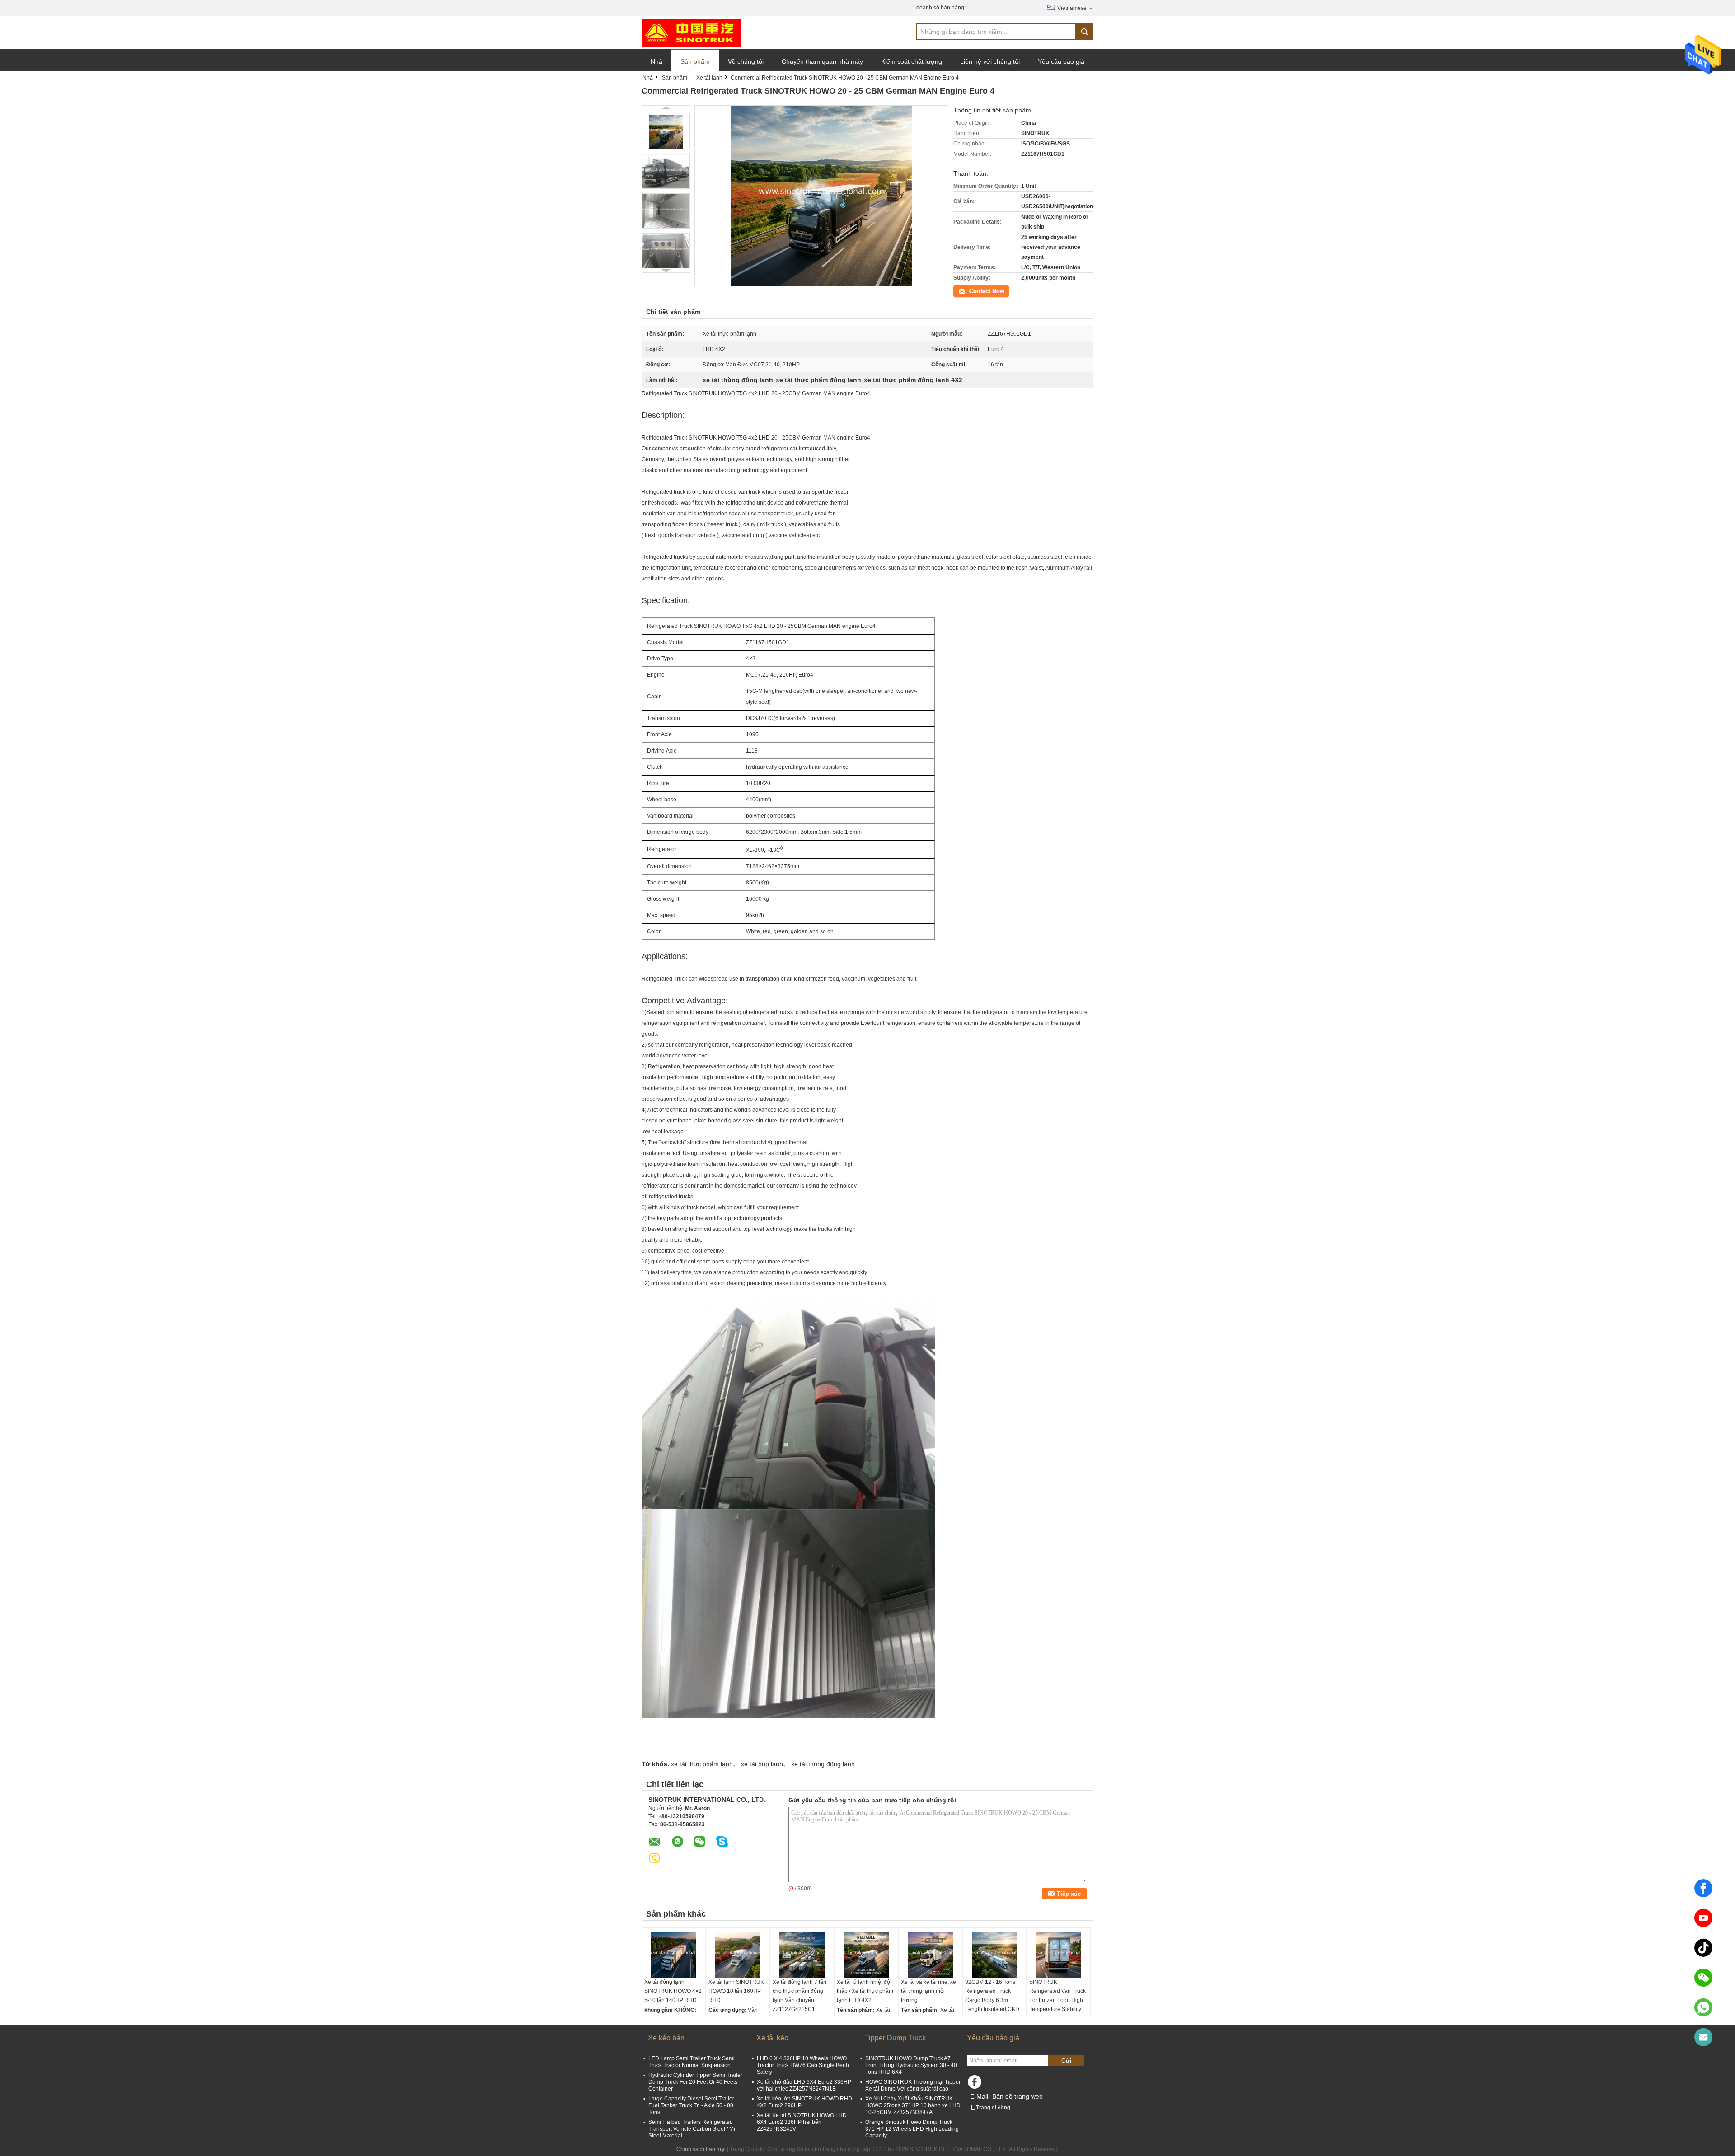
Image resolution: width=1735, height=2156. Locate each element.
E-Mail (979, 2096)
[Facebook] (1703, 1888)
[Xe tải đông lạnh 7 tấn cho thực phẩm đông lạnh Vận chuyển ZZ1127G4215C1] (802, 1955)
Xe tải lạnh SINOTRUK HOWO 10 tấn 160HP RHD (736, 1991)
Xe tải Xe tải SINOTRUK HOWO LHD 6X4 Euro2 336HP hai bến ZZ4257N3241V (802, 2122)
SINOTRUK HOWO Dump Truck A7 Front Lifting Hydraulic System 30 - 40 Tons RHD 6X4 (911, 2065)
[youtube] (1703, 1918)
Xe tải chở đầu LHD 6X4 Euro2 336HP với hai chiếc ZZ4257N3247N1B (804, 2085)
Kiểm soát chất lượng (912, 61)
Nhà (656, 61)
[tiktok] (1703, 1948)
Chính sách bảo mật (701, 2149)
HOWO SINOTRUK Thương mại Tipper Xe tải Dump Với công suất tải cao (913, 2085)
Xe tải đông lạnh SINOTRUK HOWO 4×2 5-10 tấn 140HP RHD (673, 1991)
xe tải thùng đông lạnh (823, 1764)
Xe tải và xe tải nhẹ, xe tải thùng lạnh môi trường (928, 1991)
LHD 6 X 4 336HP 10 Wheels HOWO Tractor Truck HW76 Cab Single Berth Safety (803, 2065)
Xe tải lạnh (709, 78)
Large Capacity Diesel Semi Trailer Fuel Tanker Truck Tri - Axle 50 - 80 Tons (691, 2105)
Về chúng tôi (746, 61)
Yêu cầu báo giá (1061, 61)
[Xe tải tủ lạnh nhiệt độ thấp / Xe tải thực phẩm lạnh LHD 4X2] (866, 1955)
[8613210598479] (1703, 2007)
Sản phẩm (695, 61)
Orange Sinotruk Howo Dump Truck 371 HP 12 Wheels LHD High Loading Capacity (912, 2129)
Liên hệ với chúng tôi (990, 61)
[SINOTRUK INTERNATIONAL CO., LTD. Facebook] (976, 2084)
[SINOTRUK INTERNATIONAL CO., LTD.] (691, 33)
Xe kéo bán (666, 2038)
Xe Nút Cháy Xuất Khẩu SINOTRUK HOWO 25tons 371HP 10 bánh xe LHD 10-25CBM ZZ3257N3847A (913, 2105)
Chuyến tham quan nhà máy (822, 61)
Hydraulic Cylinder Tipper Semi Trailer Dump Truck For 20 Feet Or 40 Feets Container (695, 2082)
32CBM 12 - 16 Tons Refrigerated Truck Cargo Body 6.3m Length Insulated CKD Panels (992, 2000)
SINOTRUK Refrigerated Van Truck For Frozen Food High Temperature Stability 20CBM (1057, 2000)
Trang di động (993, 2108)
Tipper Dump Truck (895, 2038)
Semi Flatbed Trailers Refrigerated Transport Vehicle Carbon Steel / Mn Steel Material (693, 2129)
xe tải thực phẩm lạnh (702, 1764)
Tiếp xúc (964, 290)
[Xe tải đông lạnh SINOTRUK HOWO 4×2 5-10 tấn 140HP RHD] (674, 1955)
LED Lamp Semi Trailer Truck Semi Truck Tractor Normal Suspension (692, 2062)
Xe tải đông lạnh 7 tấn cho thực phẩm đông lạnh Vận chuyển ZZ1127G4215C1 (800, 1996)
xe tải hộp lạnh (762, 1764)
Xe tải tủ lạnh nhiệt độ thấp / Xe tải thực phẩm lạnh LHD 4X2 (865, 1991)
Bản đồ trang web (1018, 2096)
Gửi (1066, 2061)
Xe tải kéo (772, 2038)
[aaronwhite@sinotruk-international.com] (1703, 2037)
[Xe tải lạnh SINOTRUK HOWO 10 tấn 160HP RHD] (738, 1955)
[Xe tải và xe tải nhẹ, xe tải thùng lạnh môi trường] (930, 1955)
